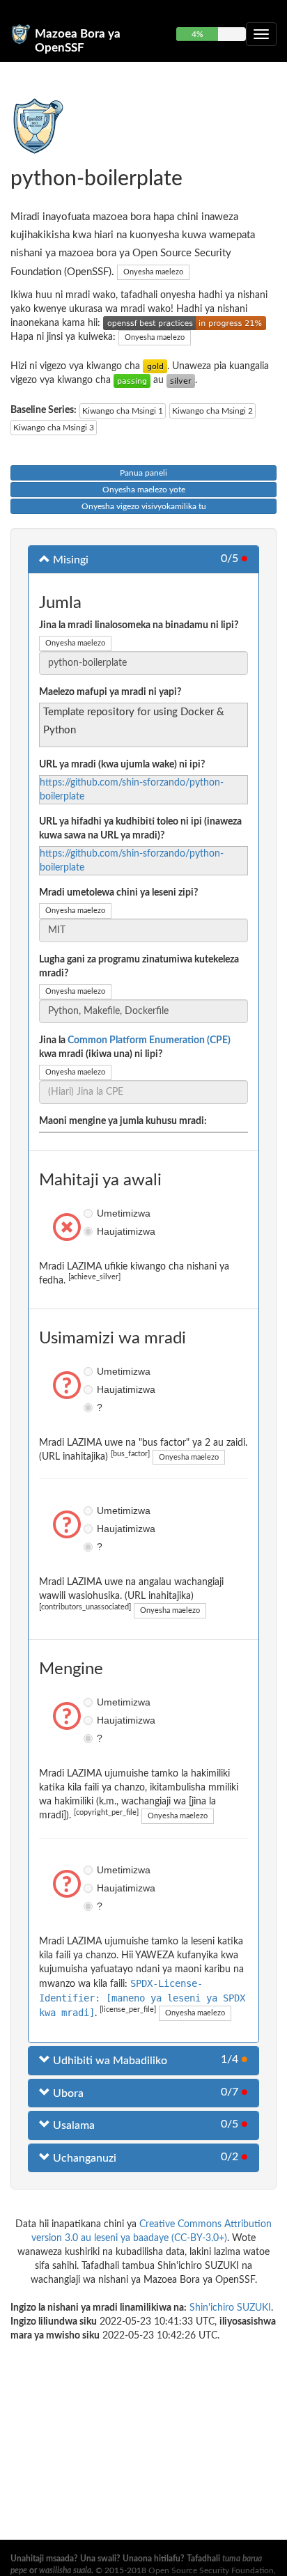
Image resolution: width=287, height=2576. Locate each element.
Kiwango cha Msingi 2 (212, 411)
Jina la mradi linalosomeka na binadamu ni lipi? (139, 625)
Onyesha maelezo (153, 272)
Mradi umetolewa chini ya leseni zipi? (118, 893)
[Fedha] (181, 380)
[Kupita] (132, 380)
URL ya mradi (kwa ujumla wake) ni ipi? (122, 765)
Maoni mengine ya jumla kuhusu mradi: (123, 1121)
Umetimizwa (90, 1213)
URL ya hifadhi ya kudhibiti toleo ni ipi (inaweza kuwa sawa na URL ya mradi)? (140, 829)
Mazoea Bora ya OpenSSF (78, 40)
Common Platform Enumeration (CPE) (149, 1040)
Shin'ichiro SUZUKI (230, 2308)
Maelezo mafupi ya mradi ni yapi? (110, 692)
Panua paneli (143, 473)
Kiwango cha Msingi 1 (123, 411)
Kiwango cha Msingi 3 (54, 428)
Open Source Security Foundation (211, 2570)
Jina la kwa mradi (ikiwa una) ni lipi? (135, 1047)
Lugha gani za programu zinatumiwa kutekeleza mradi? (139, 967)
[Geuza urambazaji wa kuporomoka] (261, 34)
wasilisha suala (65, 2570)
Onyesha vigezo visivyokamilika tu (144, 506)
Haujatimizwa (90, 1231)
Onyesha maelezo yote (144, 490)
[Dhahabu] (155, 366)
